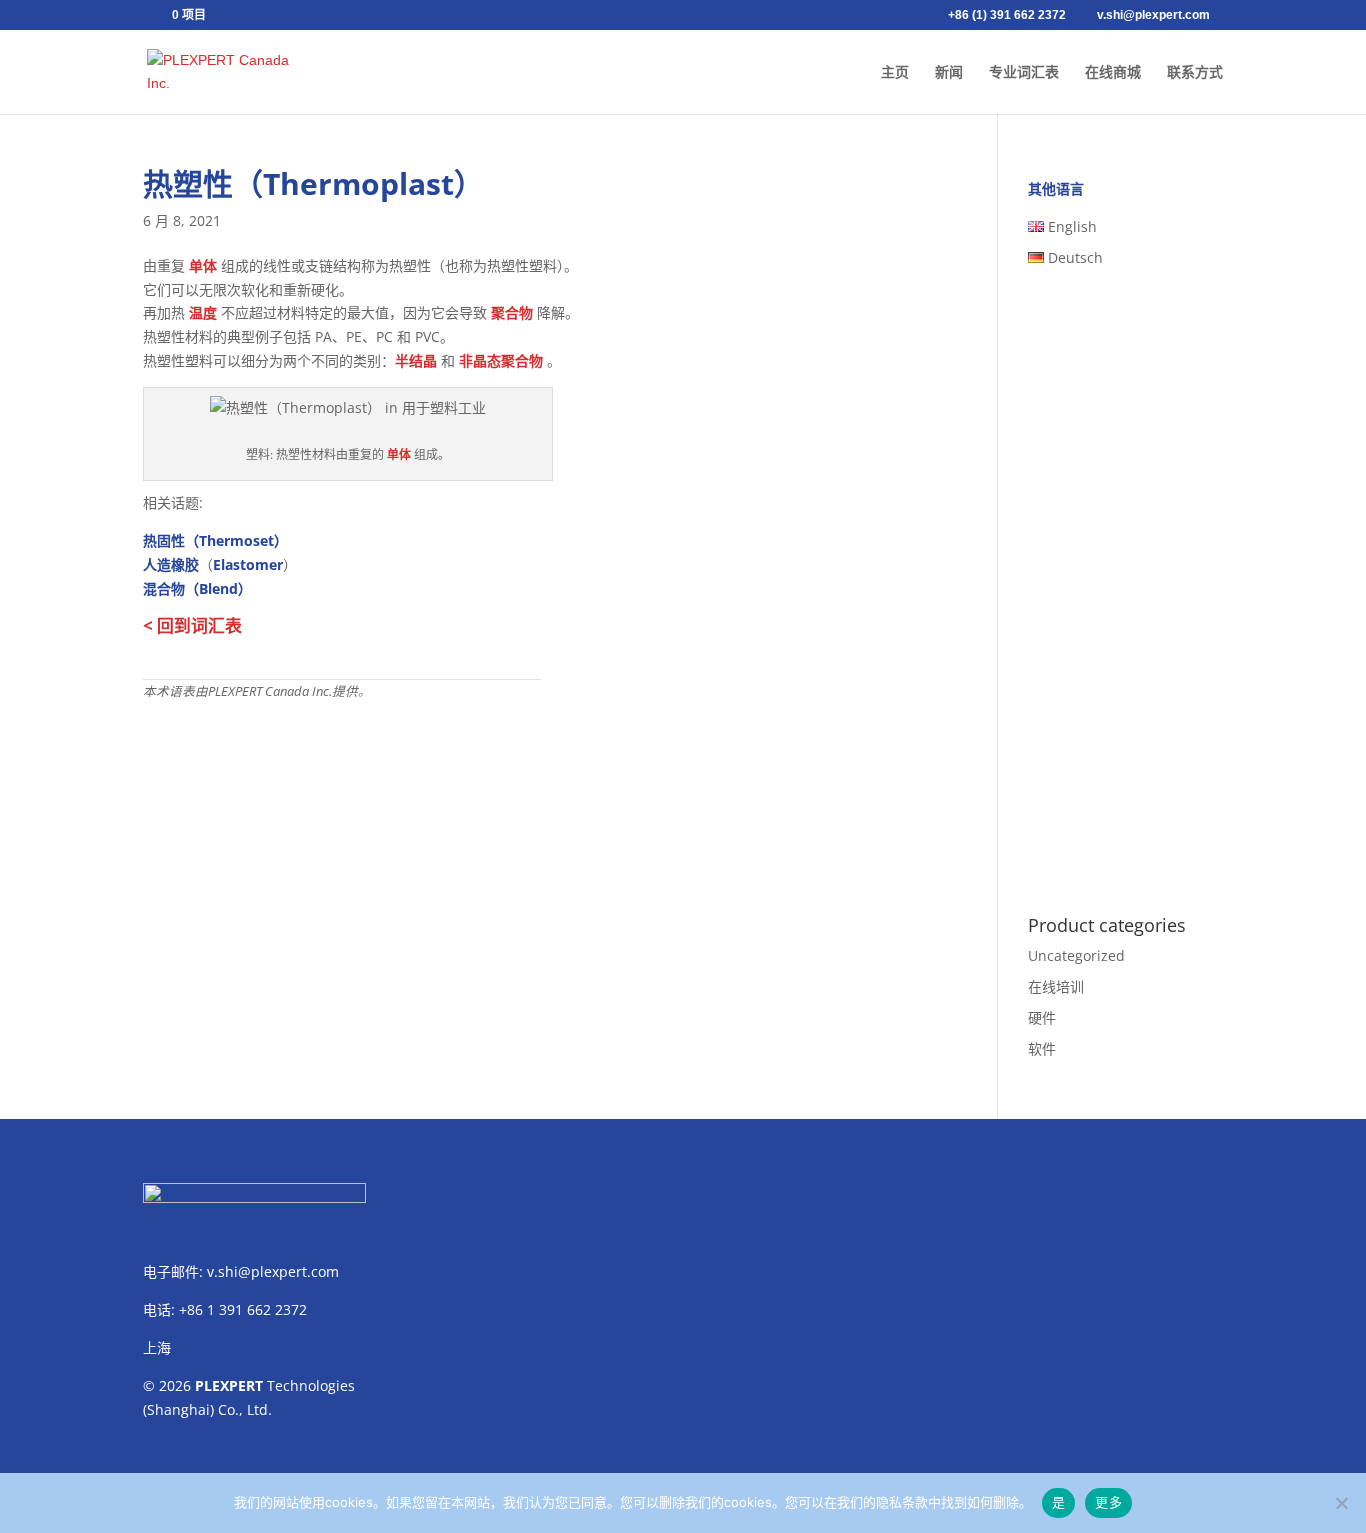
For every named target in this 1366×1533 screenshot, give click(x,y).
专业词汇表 (1024, 72)
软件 (1042, 1048)
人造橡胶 (171, 564)
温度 (203, 312)
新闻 (949, 72)
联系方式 (1195, 72)
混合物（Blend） (197, 588)
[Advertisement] (540, 852)
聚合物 (512, 312)
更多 (1108, 1502)
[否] (1341, 1503)
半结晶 (416, 360)
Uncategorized (1076, 955)
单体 (203, 265)
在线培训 (1056, 986)
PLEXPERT (229, 1385)
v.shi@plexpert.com (273, 1271)
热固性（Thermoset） (215, 540)
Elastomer (248, 564)
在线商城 (1113, 72)
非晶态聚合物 (501, 360)
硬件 (1042, 1017)
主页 (895, 72)
